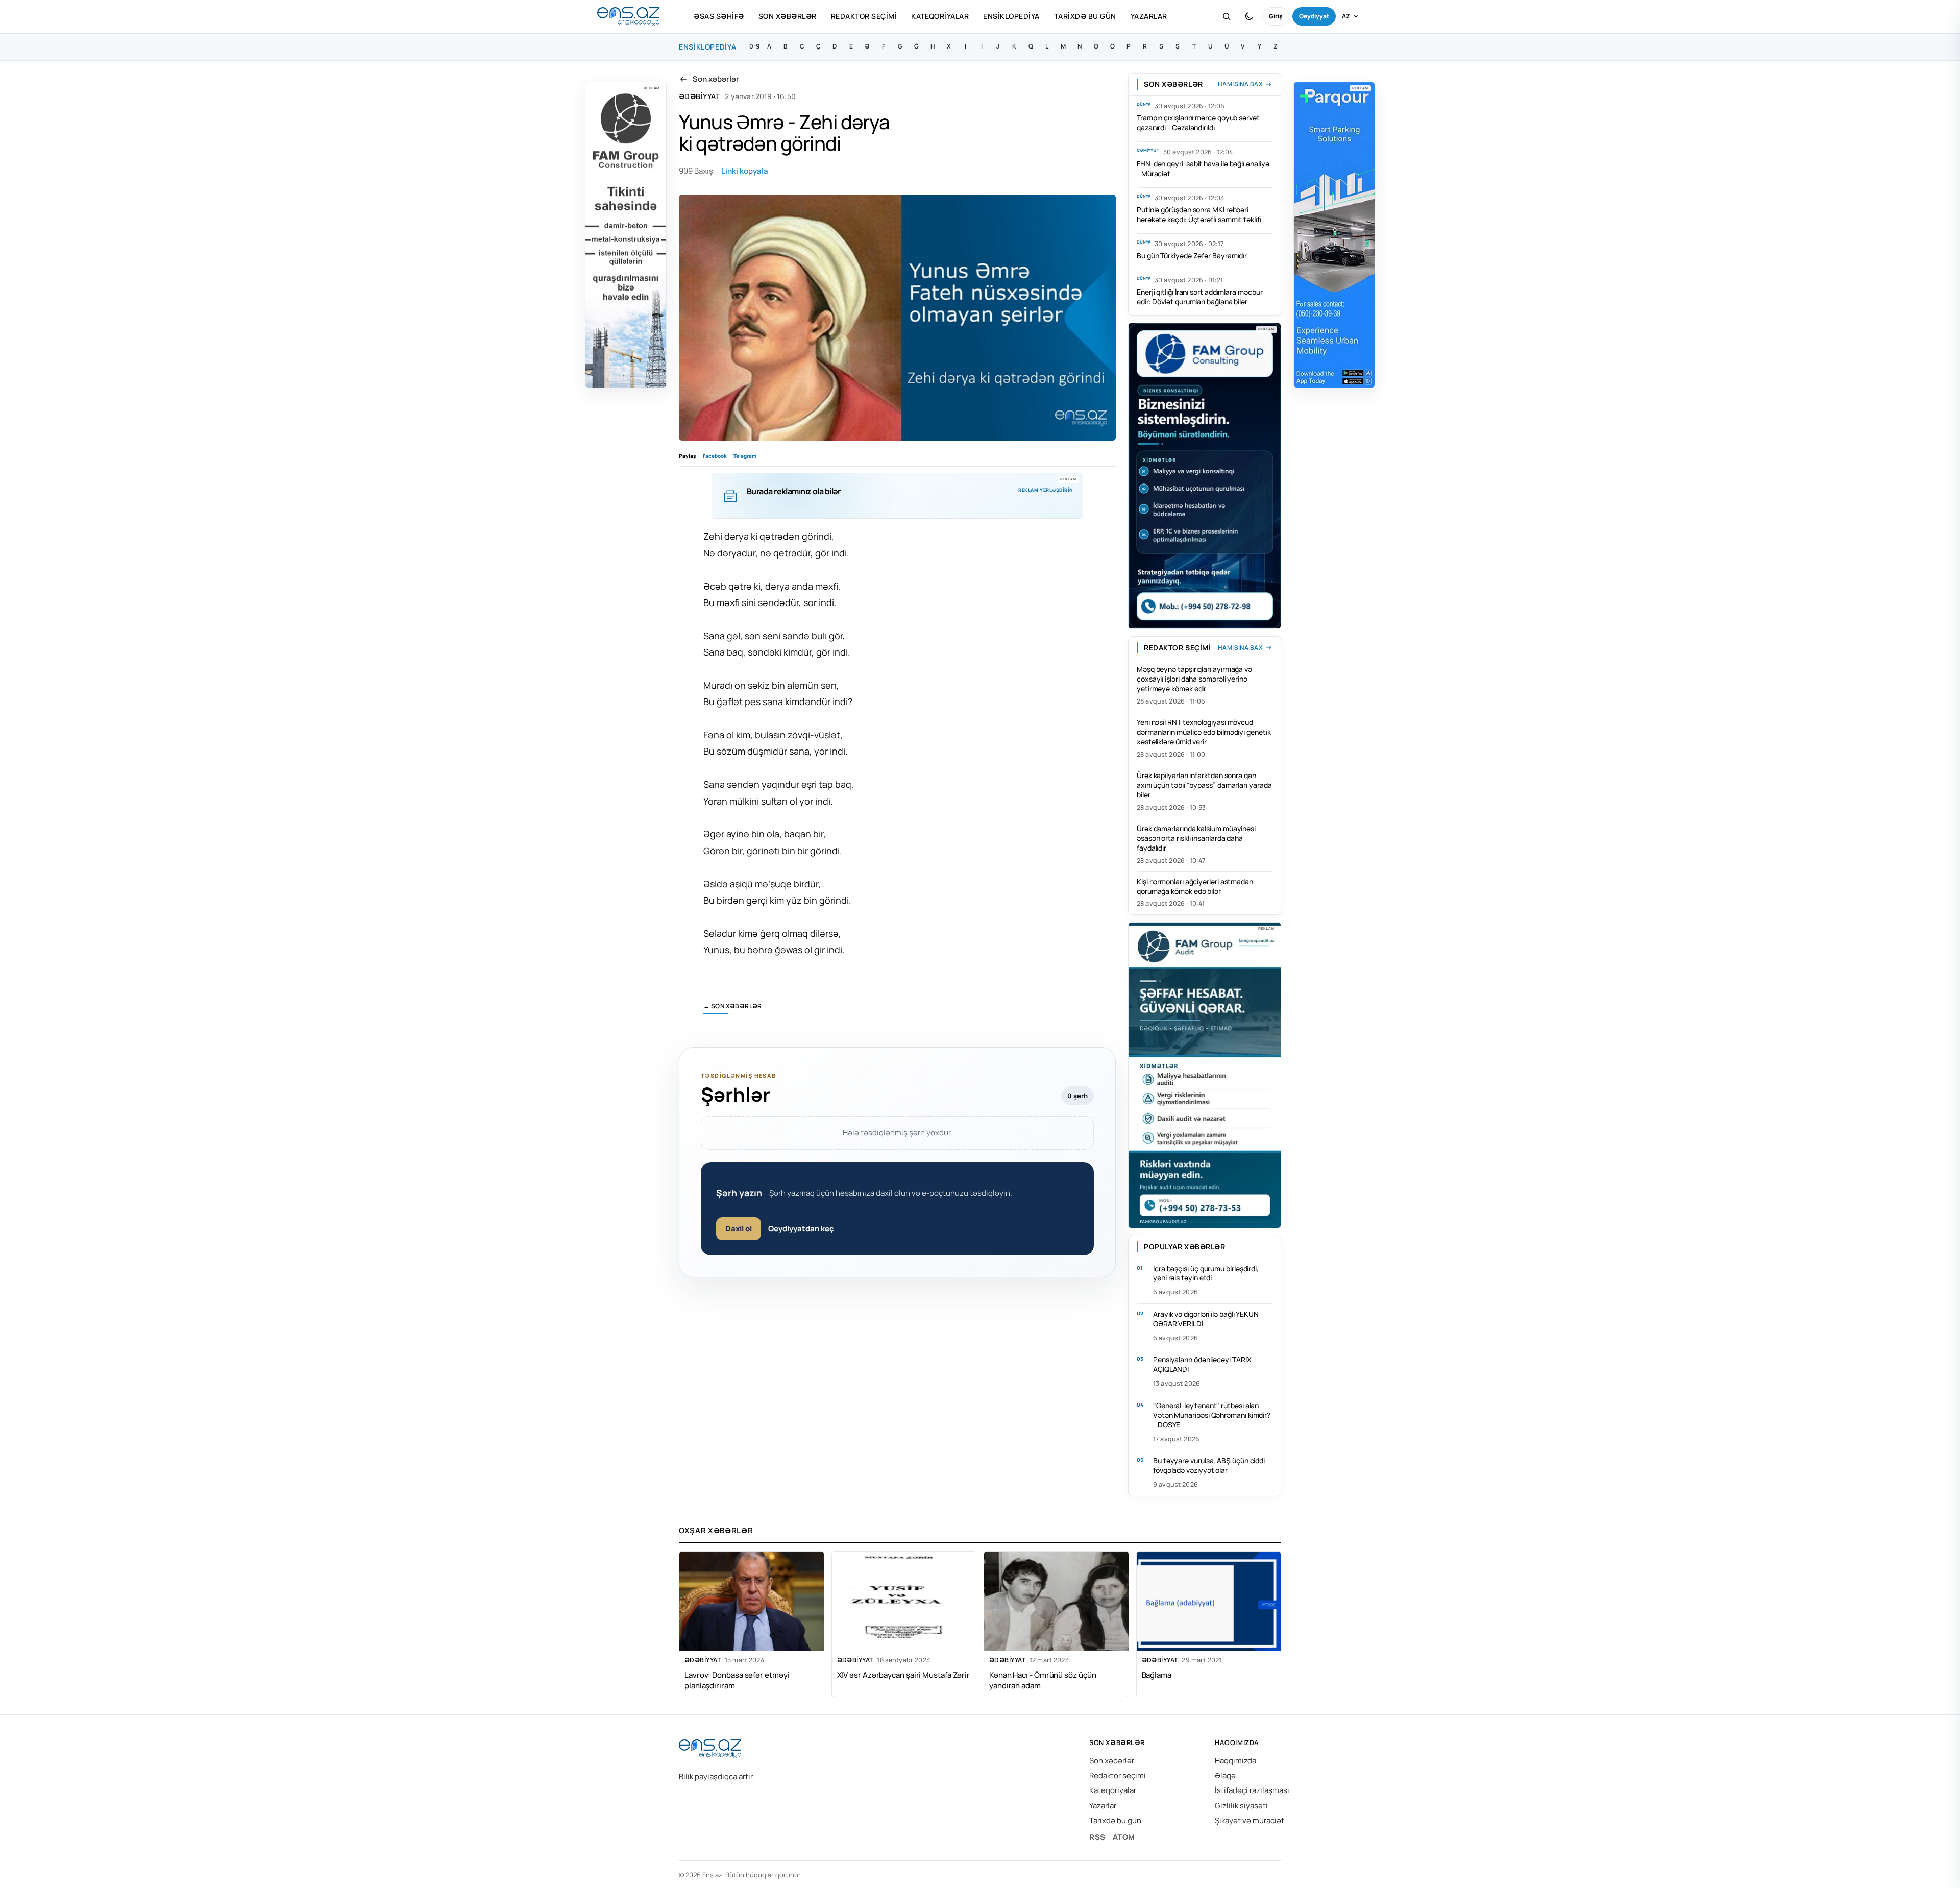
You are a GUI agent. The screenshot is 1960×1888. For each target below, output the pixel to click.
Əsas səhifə (719, 16)
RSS (1097, 1837)
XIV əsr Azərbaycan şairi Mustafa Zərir (904, 1675)
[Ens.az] (628, 17)
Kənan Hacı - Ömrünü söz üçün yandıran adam (1043, 1680)
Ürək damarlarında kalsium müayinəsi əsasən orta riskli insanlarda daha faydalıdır (1196, 838)
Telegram (745, 456)
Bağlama (1157, 1675)
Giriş (1276, 16)
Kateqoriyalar (940, 16)
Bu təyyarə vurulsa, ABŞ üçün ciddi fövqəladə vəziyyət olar (1209, 1465)
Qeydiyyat (1314, 16)
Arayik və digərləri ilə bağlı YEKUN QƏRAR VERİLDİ (1206, 1319)
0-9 (754, 46)
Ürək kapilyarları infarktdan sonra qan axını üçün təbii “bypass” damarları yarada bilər (1204, 785)
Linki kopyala (745, 171)
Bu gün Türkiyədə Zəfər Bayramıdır (1192, 256)
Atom (1124, 1837)
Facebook (715, 456)
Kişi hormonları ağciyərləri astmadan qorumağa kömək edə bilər (1195, 886)
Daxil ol (739, 1229)
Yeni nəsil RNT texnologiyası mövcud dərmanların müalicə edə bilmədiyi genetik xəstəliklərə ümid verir (1204, 732)
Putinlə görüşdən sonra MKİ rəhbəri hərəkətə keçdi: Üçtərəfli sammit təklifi (1199, 214)
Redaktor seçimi (864, 16)
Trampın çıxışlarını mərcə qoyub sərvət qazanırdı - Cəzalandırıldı (1198, 123)
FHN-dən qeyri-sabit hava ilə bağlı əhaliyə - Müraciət (1203, 168)
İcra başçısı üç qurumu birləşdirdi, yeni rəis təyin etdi (1206, 1273)
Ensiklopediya (1011, 16)
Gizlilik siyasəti (1241, 1806)
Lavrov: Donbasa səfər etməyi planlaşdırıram (737, 1680)
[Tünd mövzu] (1249, 16)
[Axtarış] (1227, 16)
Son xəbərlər (788, 16)
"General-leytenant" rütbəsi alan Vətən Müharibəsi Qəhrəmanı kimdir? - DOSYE (1212, 1415)
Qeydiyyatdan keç (801, 1229)
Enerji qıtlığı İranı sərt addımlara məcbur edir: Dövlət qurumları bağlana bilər (1199, 297)
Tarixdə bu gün (1085, 16)
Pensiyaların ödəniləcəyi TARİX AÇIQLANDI (1202, 1364)
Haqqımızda (1235, 1761)
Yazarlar (1149, 16)
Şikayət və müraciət (1249, 1820)
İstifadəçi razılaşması (1252, 1790)
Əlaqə (1225, 1775)
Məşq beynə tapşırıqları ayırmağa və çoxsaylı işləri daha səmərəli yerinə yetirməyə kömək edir (1194, 679)
